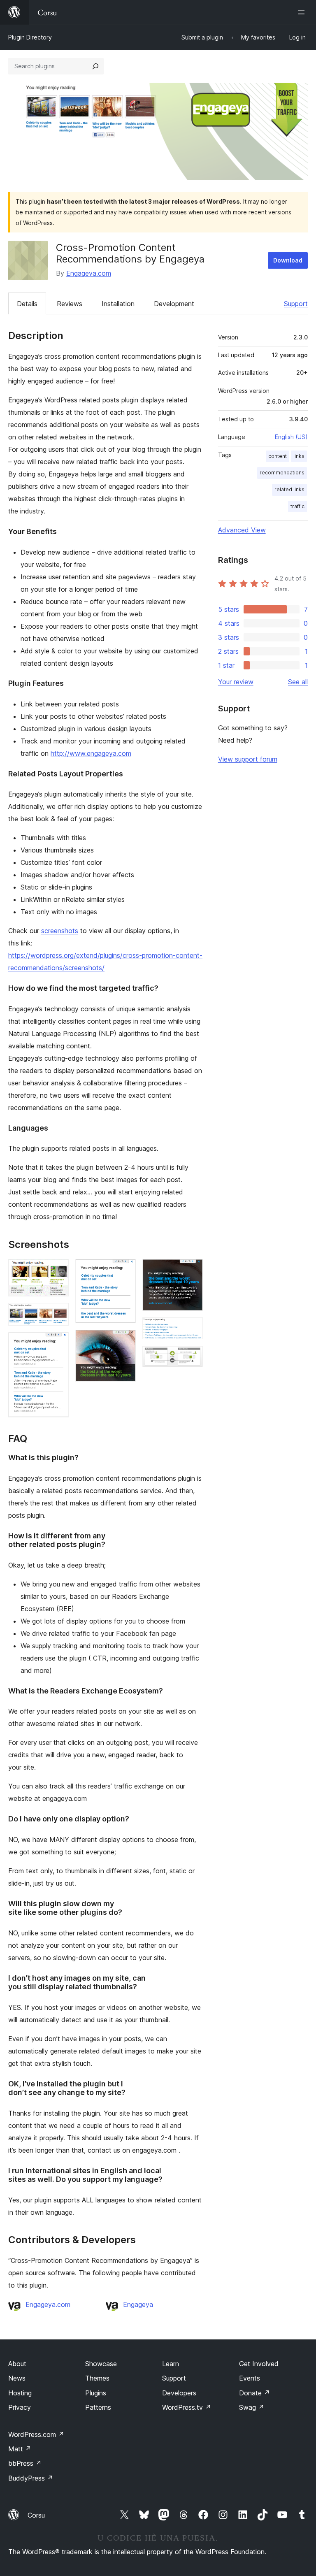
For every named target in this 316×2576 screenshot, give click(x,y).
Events (250, 2378)
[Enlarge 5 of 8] (125, 1341)
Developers (179, 2393)
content (278, 456)
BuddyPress (31, 2478)
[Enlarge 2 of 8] (58, 1314)
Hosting (20, 2393)
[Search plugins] (95, 66)
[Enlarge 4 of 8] (125, 1270)
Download (288, 260)
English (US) (291, 437)
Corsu (36, 2515)
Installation (118, 304)
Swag (252, 2407)
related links (289, 489)
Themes (97, 2378)
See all (298, 682)
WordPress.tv (187, 2407)
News (17, 2378)
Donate (254, 2393)
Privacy (20, 2407)
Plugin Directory (30, 37)
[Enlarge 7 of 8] (192, 1329)
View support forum (248, 759)
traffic (297, 506)
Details (27, 304)
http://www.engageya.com (91, 753)
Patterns (98, 2407)
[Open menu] (303, 12)
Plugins (96, 2393)
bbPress (25, 2463)
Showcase (101, 2364)
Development (174, 304)
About (17, 2364)
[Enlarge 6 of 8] (192, 1270)
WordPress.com (36, 2434)
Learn (171, 2364)
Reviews (70, 304)
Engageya (138, 2304)
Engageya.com (89, 273)
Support (296, 304)
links (299, 456)
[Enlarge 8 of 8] (192, 1357)
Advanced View (242, 530)
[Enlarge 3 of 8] (58, 1343)
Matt (20, 2449)
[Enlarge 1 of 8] (58, 1270)
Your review (236, 682)
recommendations (282, 473)
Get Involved (259, 2364)
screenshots (60, 931)
